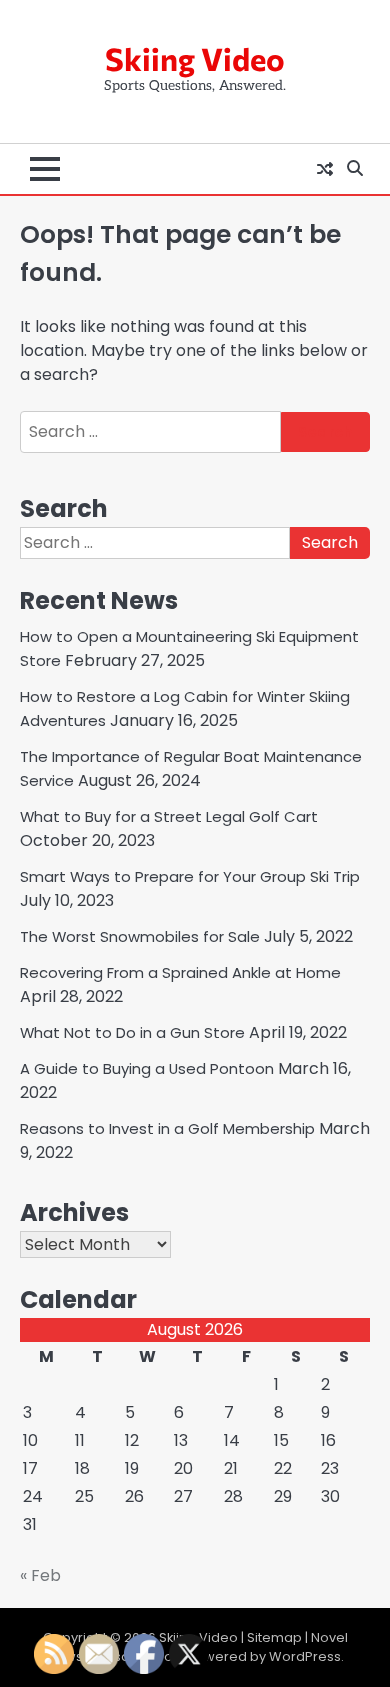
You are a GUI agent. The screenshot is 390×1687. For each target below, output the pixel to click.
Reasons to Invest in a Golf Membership (167, 1128)
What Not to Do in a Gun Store (132, 1032)
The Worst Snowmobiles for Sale (140, 936)
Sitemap (274, 1637)
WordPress (305, 1656)
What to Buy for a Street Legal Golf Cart (169, 816)
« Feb (40, 1575)
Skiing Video (195, 58)
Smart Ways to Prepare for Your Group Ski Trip (190, 876)
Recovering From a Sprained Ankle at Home (180, 972)
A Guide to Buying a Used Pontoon (147, 1068)
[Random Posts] (325, 169)
